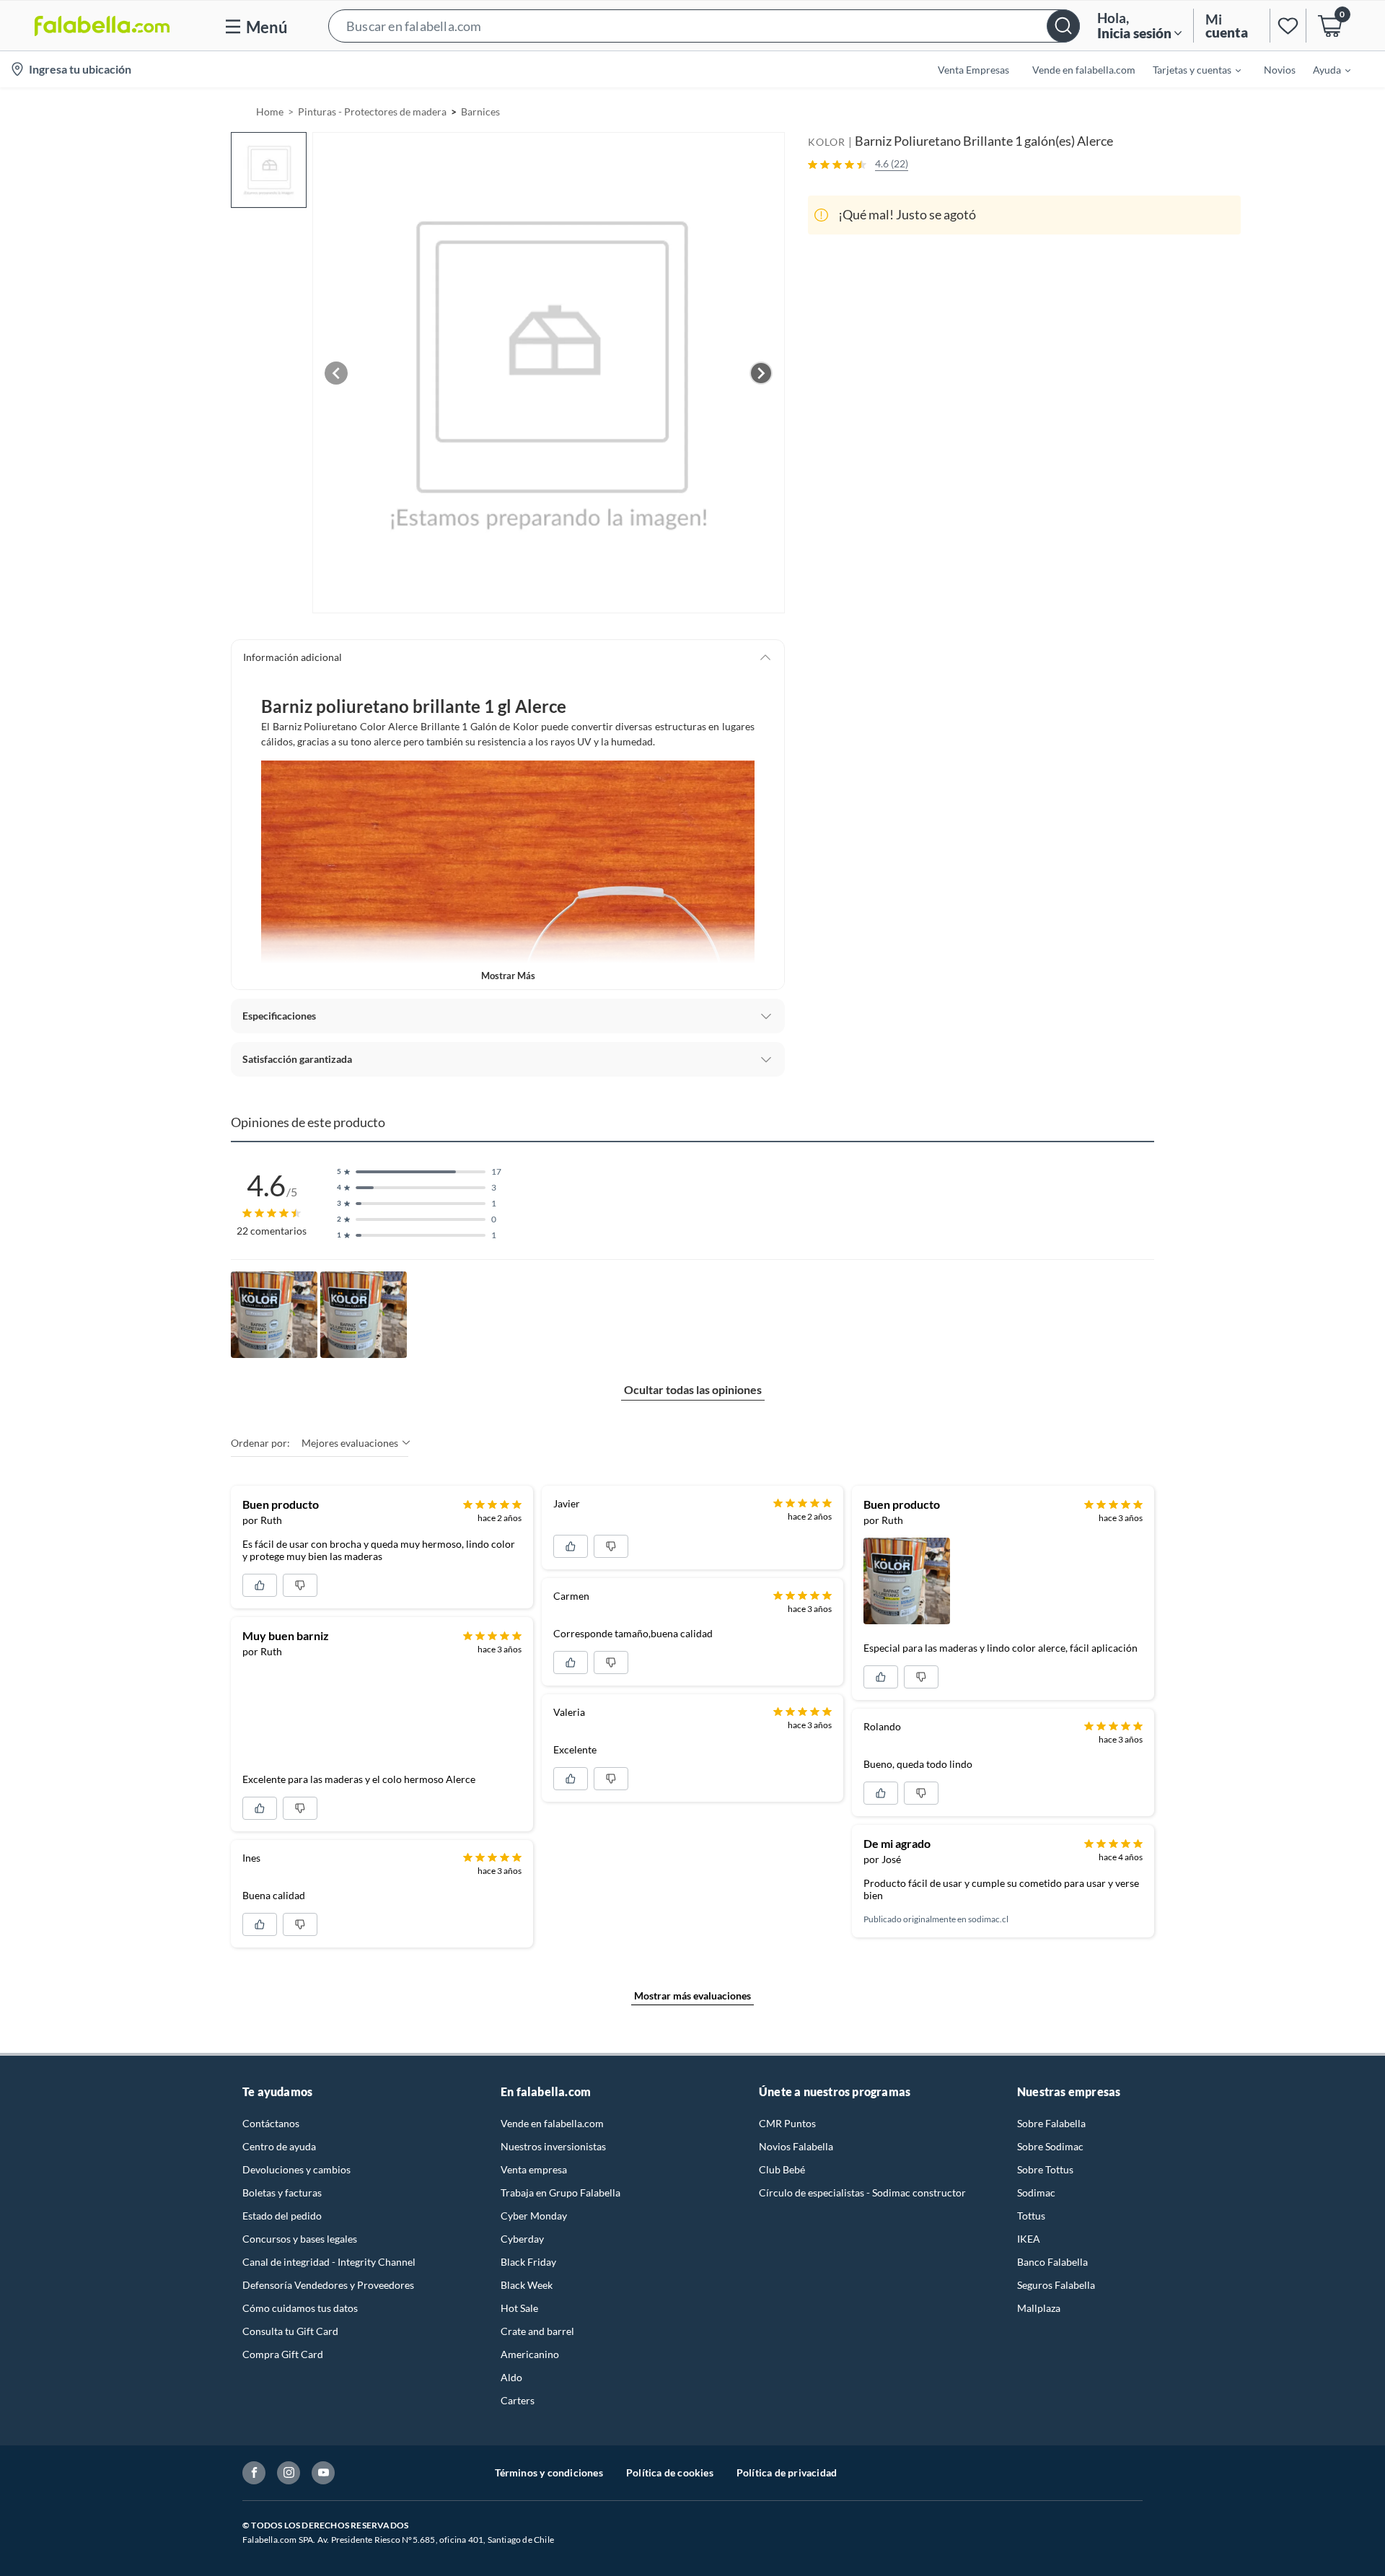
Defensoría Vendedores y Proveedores (328, 2285)
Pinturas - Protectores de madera (372, 111)
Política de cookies (670, 2472)
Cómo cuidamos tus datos (300, 2308)
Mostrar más (508, 976)
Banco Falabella (1052, 2262)
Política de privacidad (787, 2472)
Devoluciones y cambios (296, 2169)
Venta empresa (534, 2169)
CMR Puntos (787, 2123)
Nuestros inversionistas (553, 2146)
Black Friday (528, 2262)
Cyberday (522, 2239)
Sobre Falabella (1051, 2123)
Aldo (511, 2377)
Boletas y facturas (282, 2192)
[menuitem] (1188, 69)
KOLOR (827, 142)
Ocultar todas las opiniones (693, 1389)
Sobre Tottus (1045, 2169)
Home (270, 111)
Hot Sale (519, 2308)
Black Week (527, 2285)
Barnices (480, 111)
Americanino (530, 2354)
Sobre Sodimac (1050, 2146)
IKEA (1029, 2239)
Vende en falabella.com (552, 2123)
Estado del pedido (282, 2216)
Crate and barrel (537, 2331)
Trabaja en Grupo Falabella (560, 2192)
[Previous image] (336, 373)
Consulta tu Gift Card (290, 2331)
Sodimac (1036, 2192)
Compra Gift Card (283, 2354)
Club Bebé (782, 2169)
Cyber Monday (534, 2216)
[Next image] (761, 373)
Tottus (1031, 2216)
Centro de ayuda (279, 2146)
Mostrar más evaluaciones (692, 1995)
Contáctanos (271, 2123)
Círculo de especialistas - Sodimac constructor (862, 2192)
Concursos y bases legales (300, 2239)
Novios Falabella (796, 2146)
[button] (704, 26)
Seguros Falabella (1056, 2285)
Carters (518, 2400)
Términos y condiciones (549, 2472)
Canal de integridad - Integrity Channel (329, 2262)
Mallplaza (1039, 2308)
